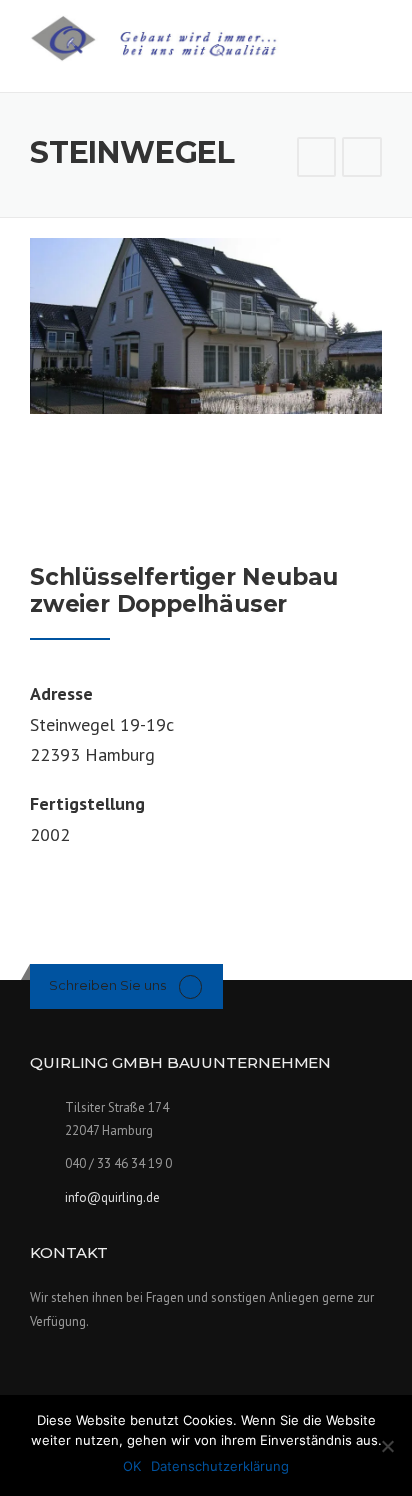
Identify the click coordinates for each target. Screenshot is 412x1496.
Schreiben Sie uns (107, 985)
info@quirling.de (112, 1197)
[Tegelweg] (362, 157)
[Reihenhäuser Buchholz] (317, 157)
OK (132, 1466)
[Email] (190, 985)
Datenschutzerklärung (220, 1466)
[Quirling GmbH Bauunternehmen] (171, 36)
